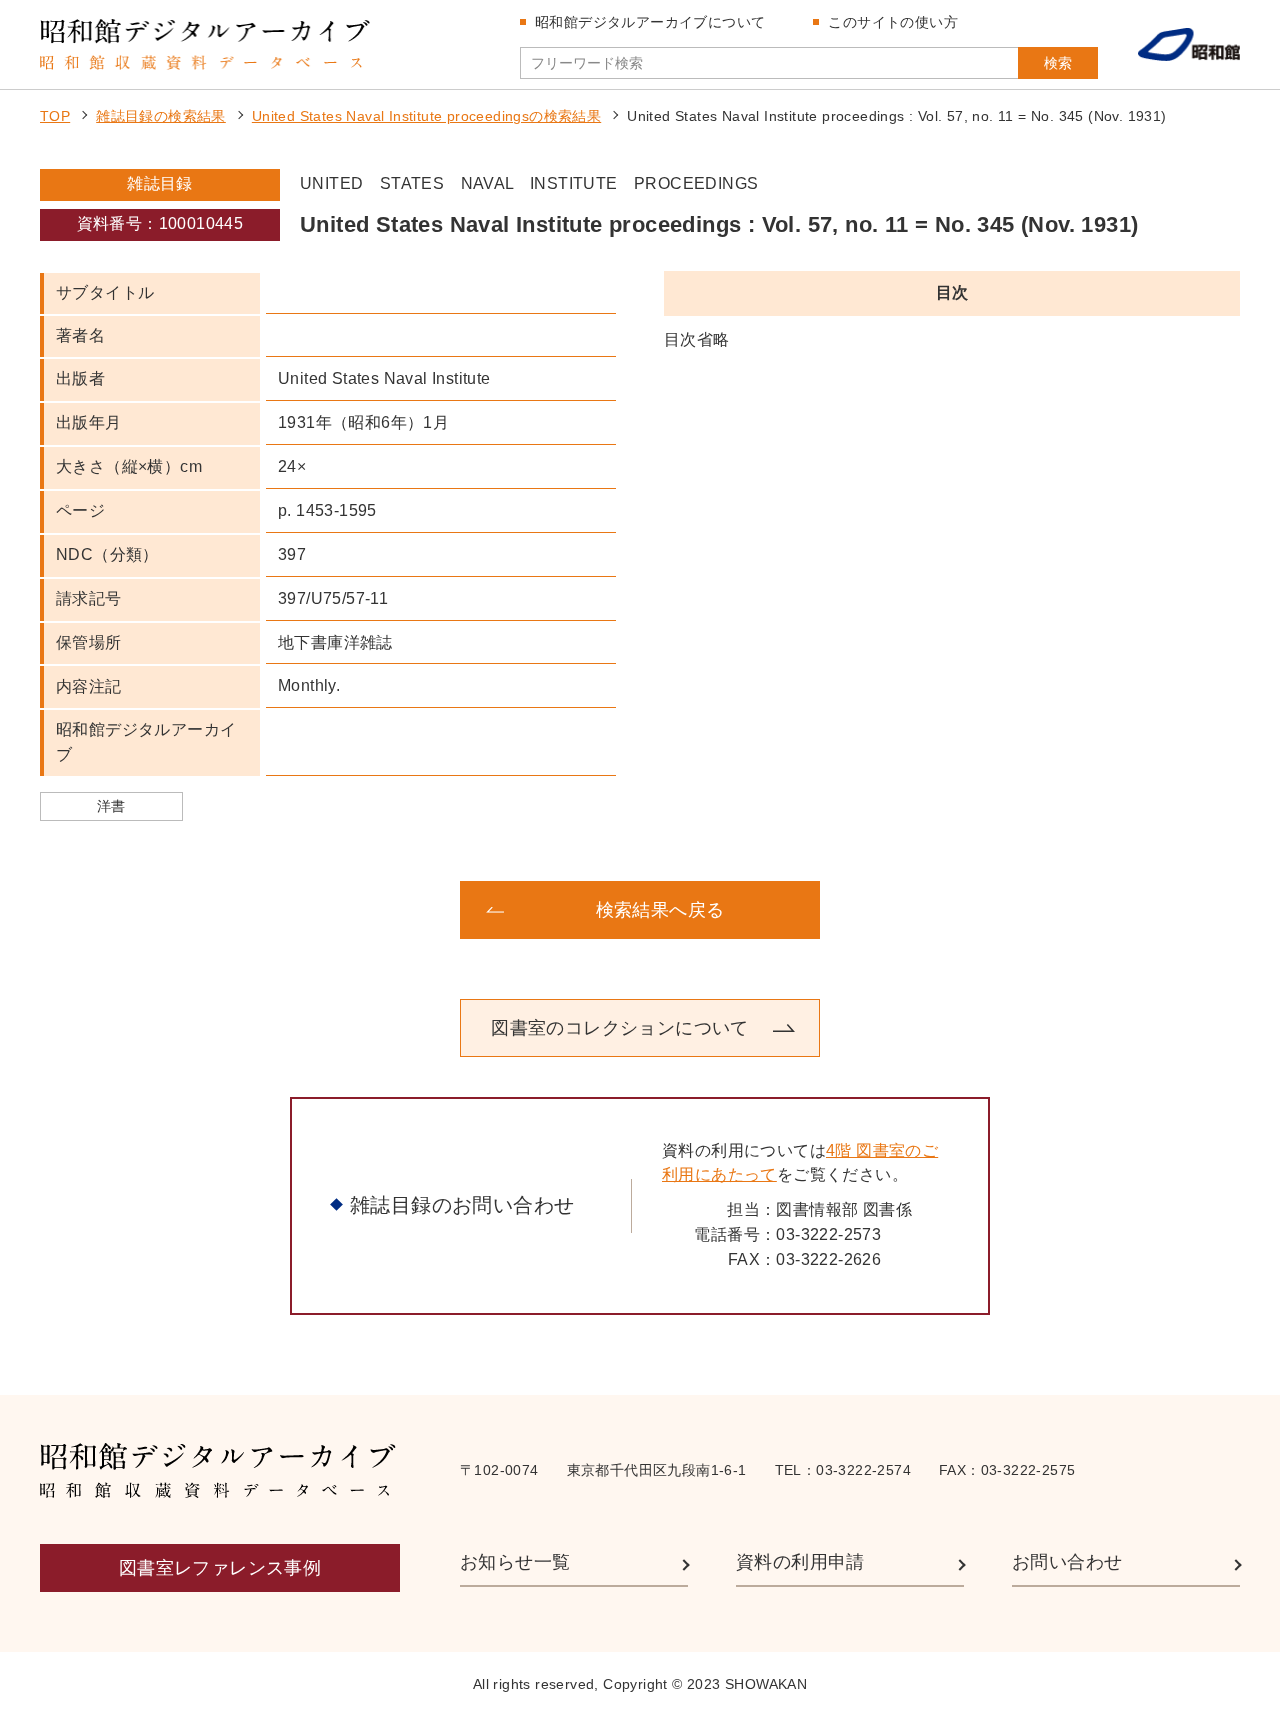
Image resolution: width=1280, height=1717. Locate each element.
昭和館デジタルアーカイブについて (650, 22)
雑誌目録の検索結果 (161, 116)
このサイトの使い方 (893, 22)
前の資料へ (200, 910)
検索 (1058, 63)
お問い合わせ (1067, 1562)
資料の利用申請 (800, 1562)
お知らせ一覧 (515, 1562)
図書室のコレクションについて (620, 1028)
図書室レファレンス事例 (220, 1568)
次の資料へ (1080, 910)
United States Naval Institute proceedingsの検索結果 (426, 116)
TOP (55, 116)
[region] (952, 340)
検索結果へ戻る (660, 910)
